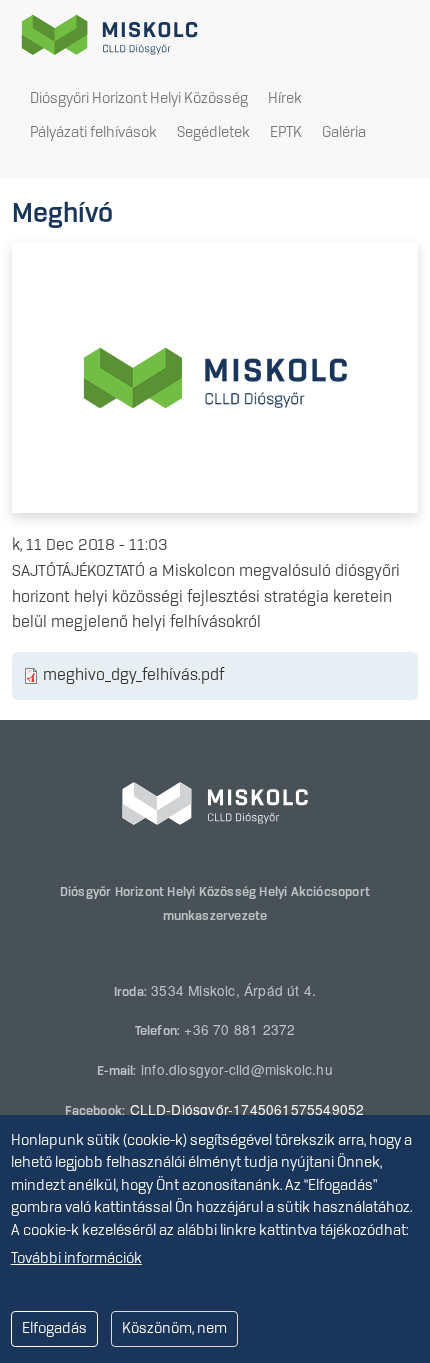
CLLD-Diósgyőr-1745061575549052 (247, 1109)
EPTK (286, 133)
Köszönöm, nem (174, 1329)
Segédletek (213, 133)
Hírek (285, 99)
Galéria (344, 133)
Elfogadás (54, 1329)
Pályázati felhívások (93, 133)
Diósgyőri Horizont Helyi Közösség (139, 99)
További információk (76, 1259)
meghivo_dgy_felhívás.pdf (133, 675)
